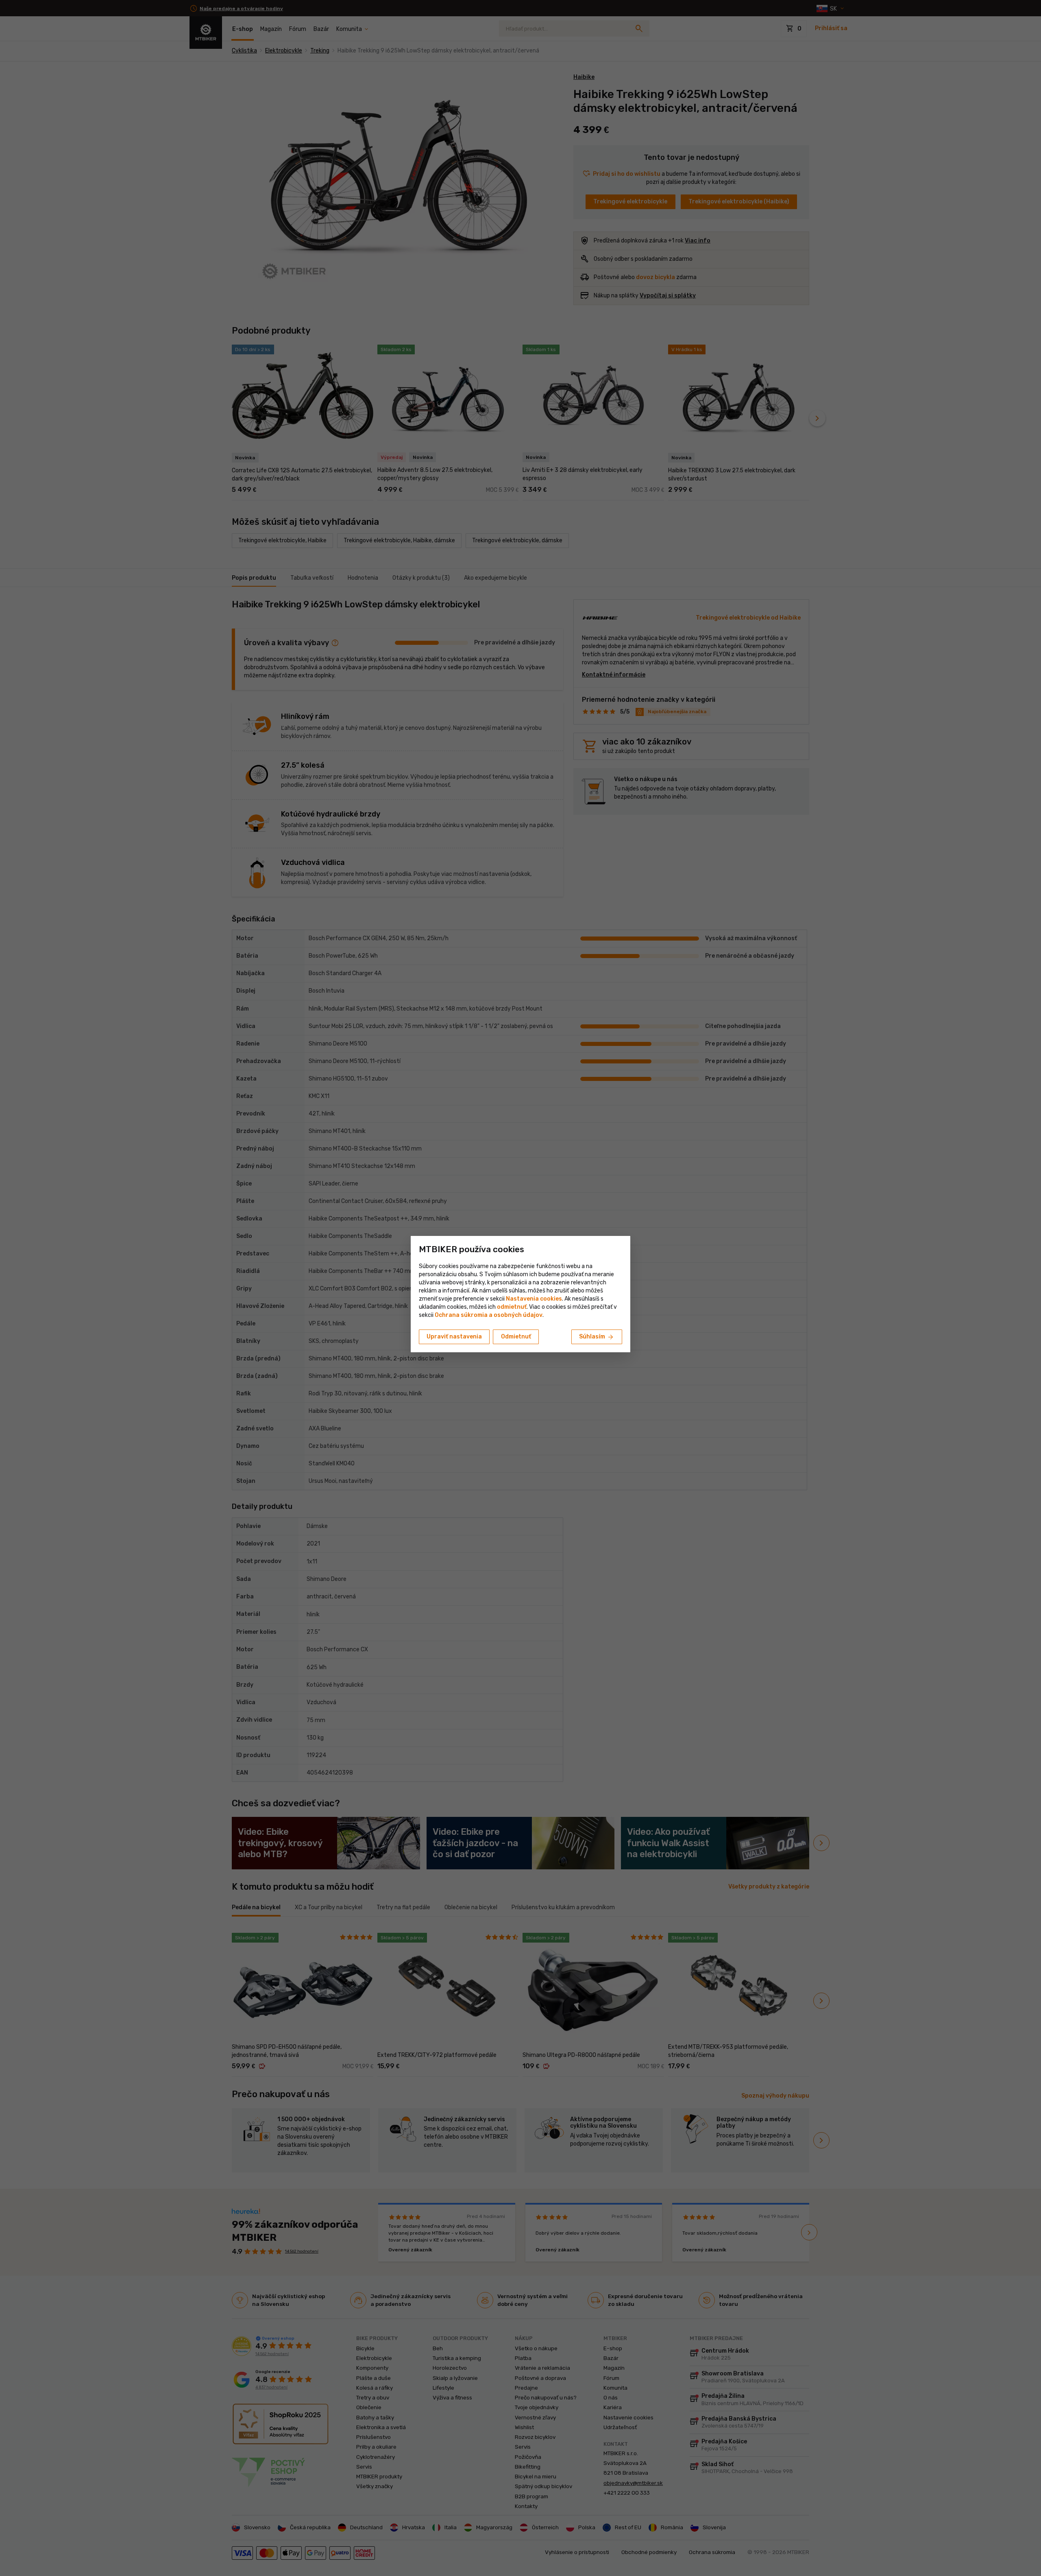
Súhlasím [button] (597, 1337)
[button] (512, 1307)
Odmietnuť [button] (516, 1337)
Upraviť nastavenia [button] (454, 1337)
